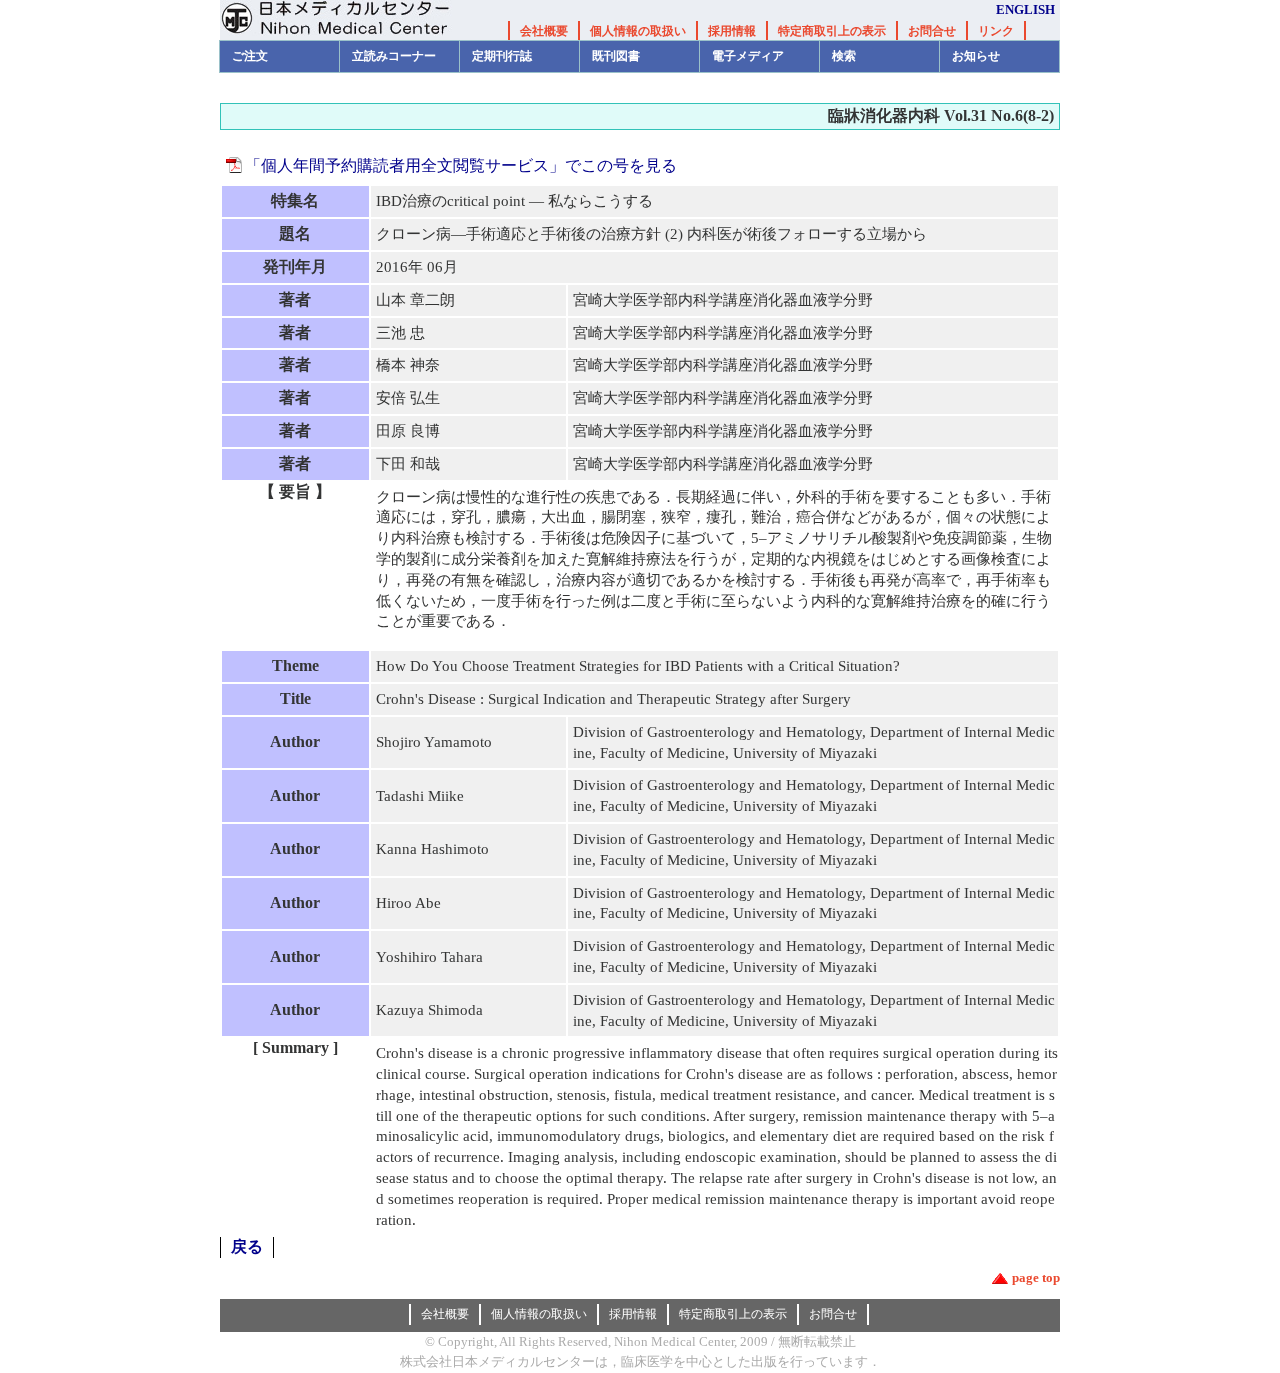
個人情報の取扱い (638, 31)
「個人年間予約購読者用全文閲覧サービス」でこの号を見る (461, 165)
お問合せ (932, 31)
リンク (996, 31)
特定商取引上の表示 (832, 31)
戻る (247, 1246)
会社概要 (544, 31)
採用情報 (732, 31)
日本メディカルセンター (350, 20)
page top (1036, 1277)
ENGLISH (1025, 9)
